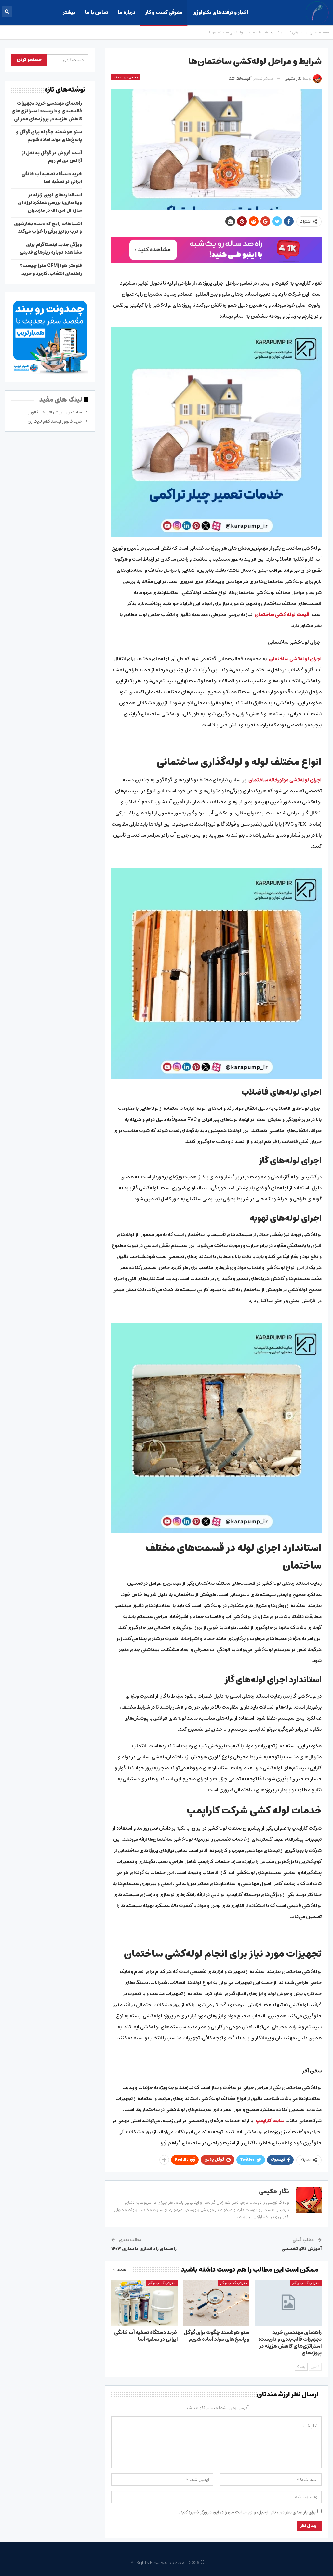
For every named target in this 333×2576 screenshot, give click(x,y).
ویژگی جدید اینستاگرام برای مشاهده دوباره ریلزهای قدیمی (51, 249)
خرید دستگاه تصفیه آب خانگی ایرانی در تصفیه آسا (52, 178)
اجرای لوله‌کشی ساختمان (295, 659)
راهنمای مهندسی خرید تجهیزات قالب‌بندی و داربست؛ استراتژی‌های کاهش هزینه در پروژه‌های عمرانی (47, 111)
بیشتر (69, 13)
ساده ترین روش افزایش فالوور (55, 412)
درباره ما (126, 13)
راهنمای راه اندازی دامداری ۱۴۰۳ (144, 2249)
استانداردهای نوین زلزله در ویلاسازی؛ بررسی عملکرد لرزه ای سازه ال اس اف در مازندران (50, 203)
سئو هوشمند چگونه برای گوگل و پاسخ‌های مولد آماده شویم (49, 136)
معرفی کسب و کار (164, 13)
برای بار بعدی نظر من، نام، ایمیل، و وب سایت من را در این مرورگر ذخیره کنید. (247, 2512)
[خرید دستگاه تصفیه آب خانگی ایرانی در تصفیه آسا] (144, 2303)
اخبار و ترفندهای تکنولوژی (220, 13)
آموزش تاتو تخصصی (301, 2249)
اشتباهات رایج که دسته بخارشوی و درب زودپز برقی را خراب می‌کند (48, 228)
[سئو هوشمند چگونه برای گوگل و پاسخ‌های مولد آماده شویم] (217, 2303)
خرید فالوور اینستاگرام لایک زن (55, 422)
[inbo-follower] (216, 250)
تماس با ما (96, 13)
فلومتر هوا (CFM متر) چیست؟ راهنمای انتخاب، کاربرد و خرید (51, 270)
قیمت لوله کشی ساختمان (282, 615)
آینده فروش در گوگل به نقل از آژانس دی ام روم (52, 157)
